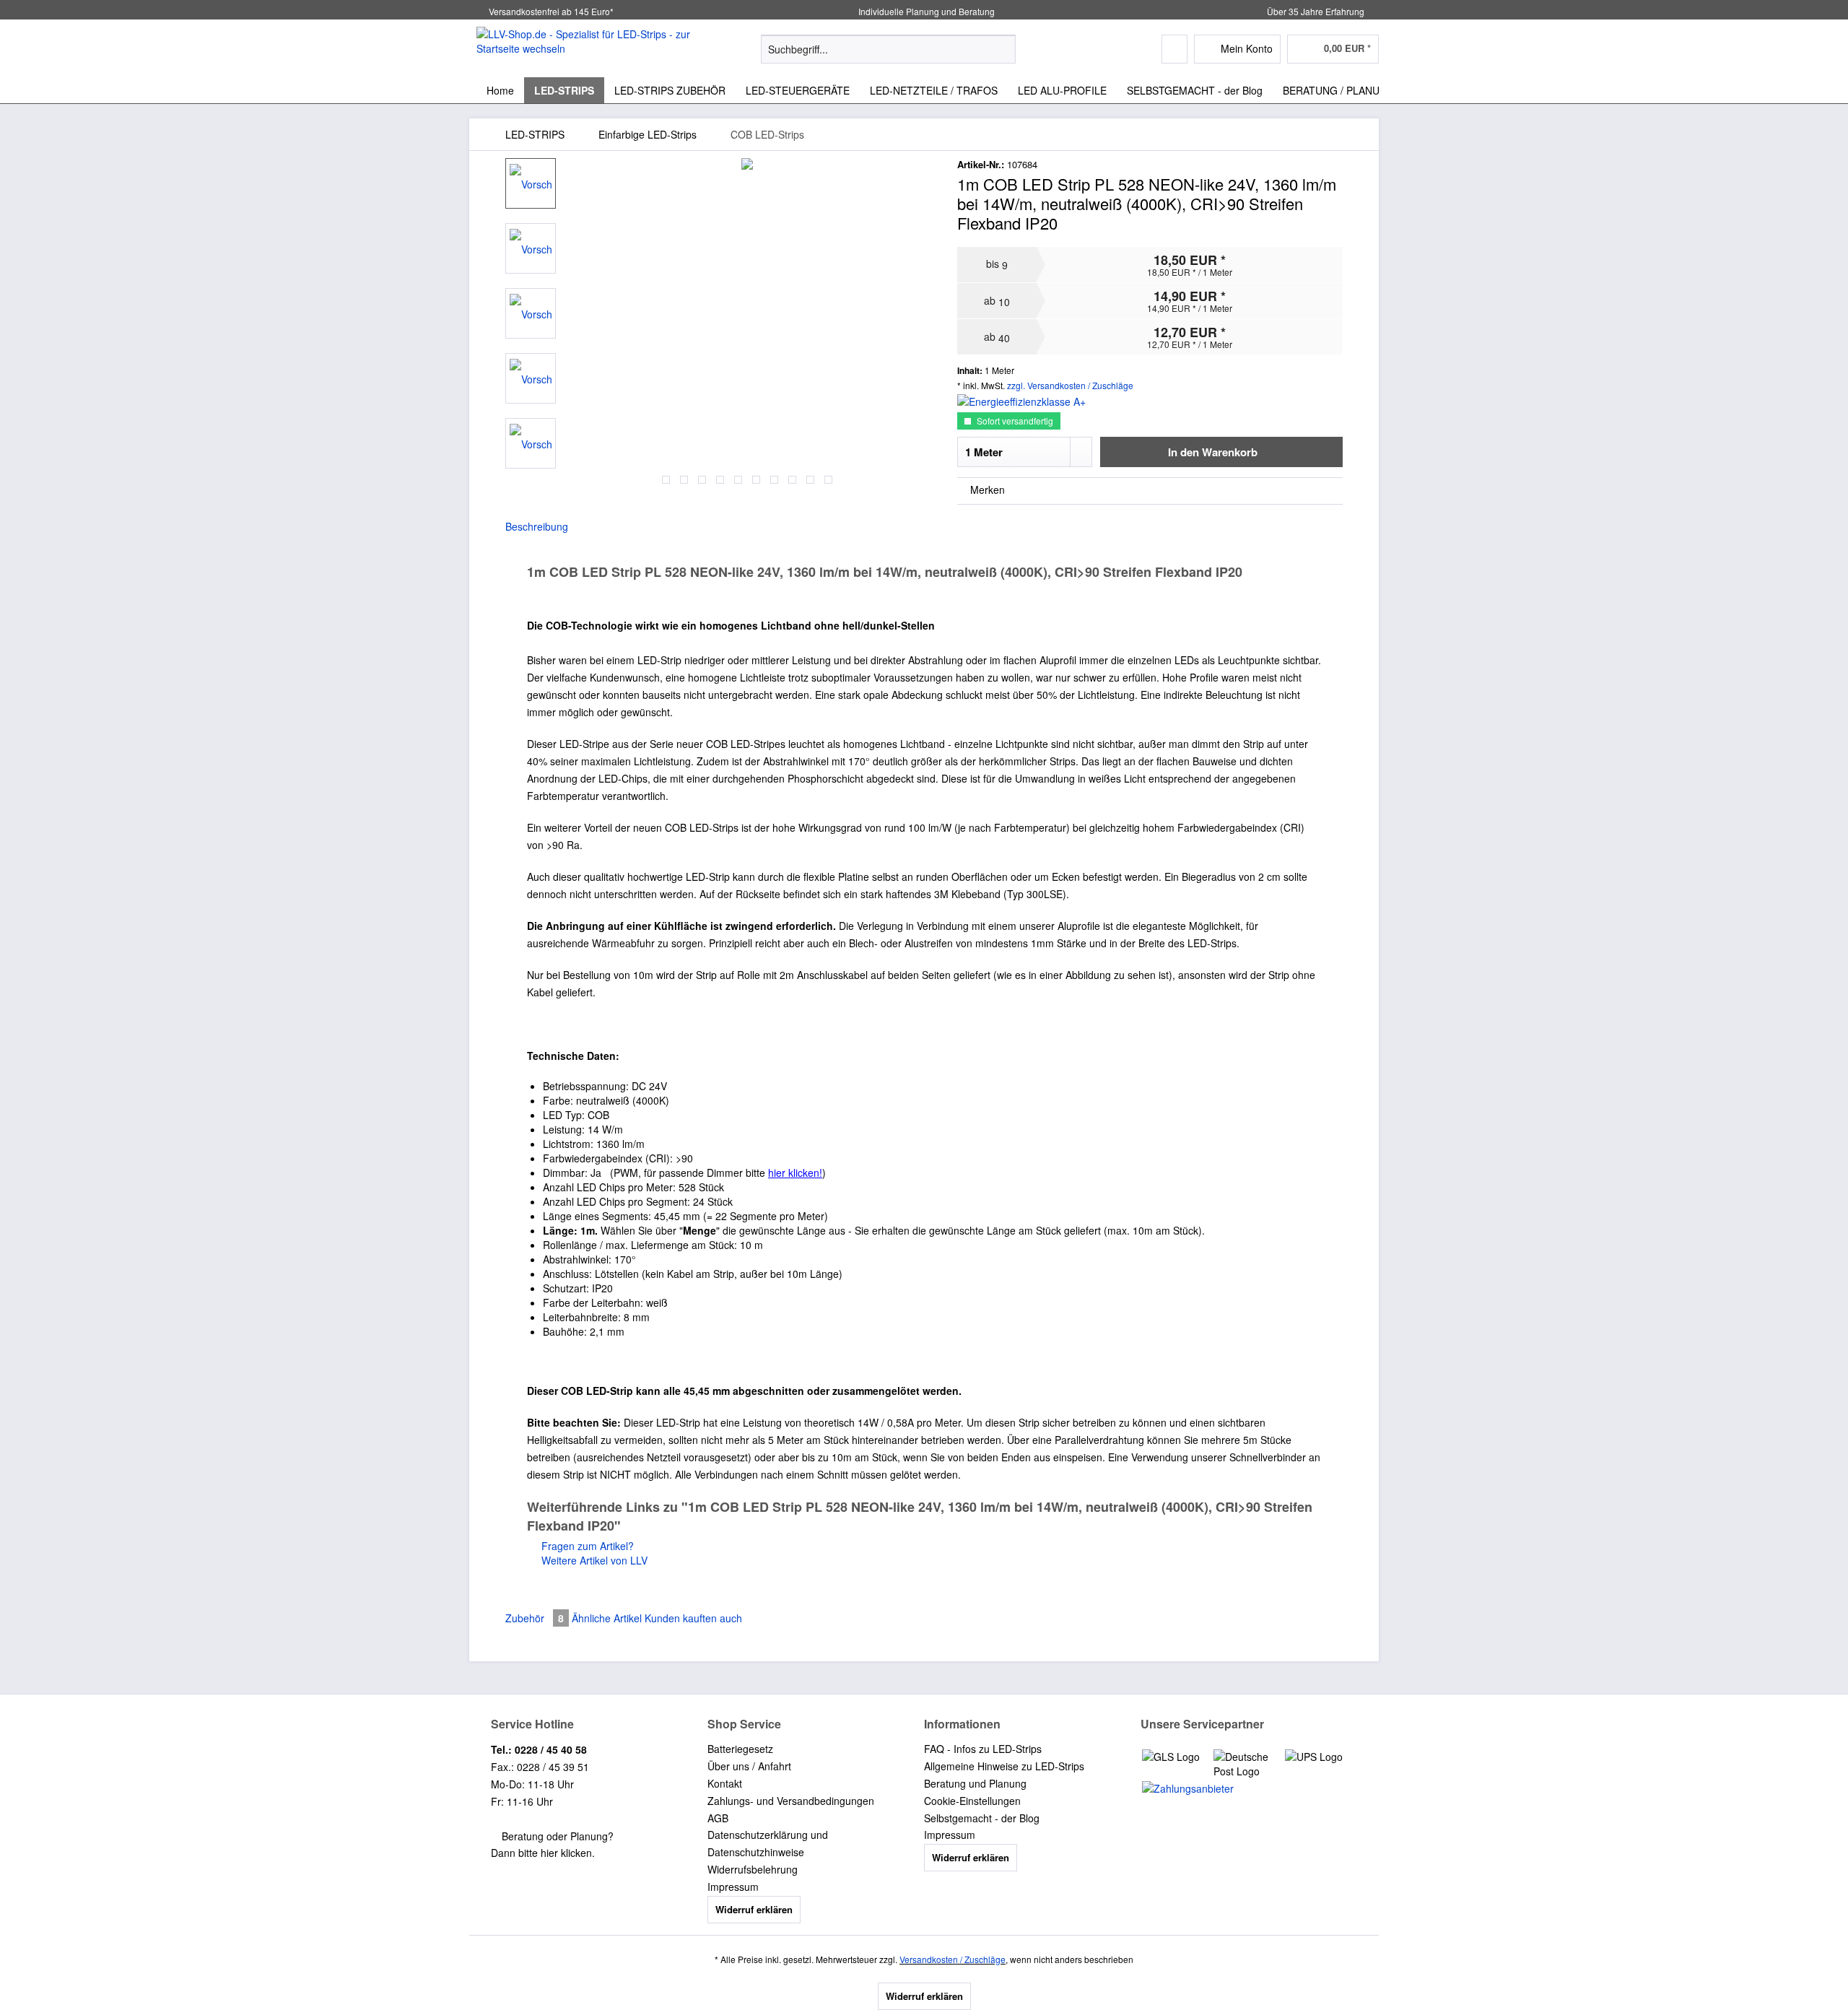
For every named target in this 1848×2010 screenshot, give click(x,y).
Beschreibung (537, 526)
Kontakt (725, 1783)
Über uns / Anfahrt (749, 1766)
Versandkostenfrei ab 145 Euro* (551, 11)
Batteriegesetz (740, 1749)
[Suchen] (1002, 49)
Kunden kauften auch (693, 1618)
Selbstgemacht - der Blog (982, 1818)
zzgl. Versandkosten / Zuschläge (1070, 385)
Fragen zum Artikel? (586, 1546)
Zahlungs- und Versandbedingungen (791, 1801)
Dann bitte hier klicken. (543, 1853)
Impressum (733, 1887)
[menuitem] (888, 56)
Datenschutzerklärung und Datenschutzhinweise (768, 1843)
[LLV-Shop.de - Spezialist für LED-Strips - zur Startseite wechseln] (585, 48)
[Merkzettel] (1174, 49)
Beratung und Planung (975, 1783)
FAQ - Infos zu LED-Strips (983, 1749)
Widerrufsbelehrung (753, 1869)
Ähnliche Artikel (607, 1618)
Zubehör (535, 1618)
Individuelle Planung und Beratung (925, 11)
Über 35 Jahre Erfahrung (1316, 11)
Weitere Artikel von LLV (593, 1560)
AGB (718, 1818)
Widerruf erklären (754, 1909)
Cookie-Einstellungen (972, 1801)
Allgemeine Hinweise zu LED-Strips (1004, 1766)
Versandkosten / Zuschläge (953, 1959)
